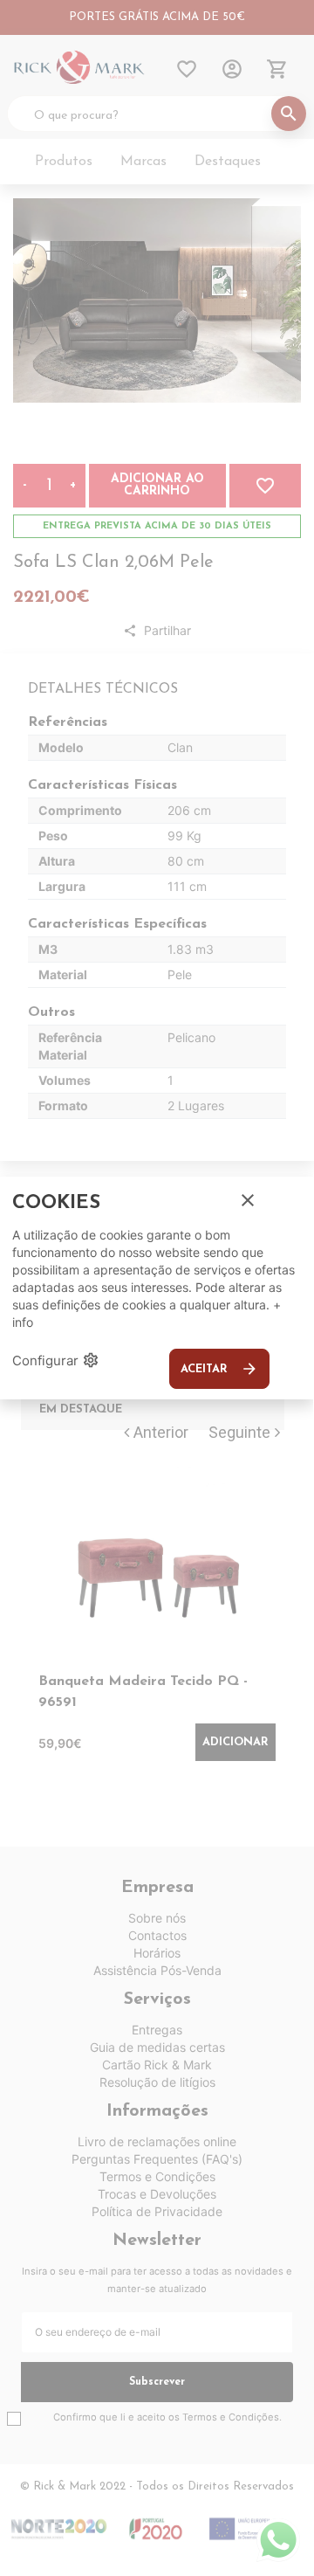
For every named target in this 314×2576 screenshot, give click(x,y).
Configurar (56, 1360)
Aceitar (219, 1369)
